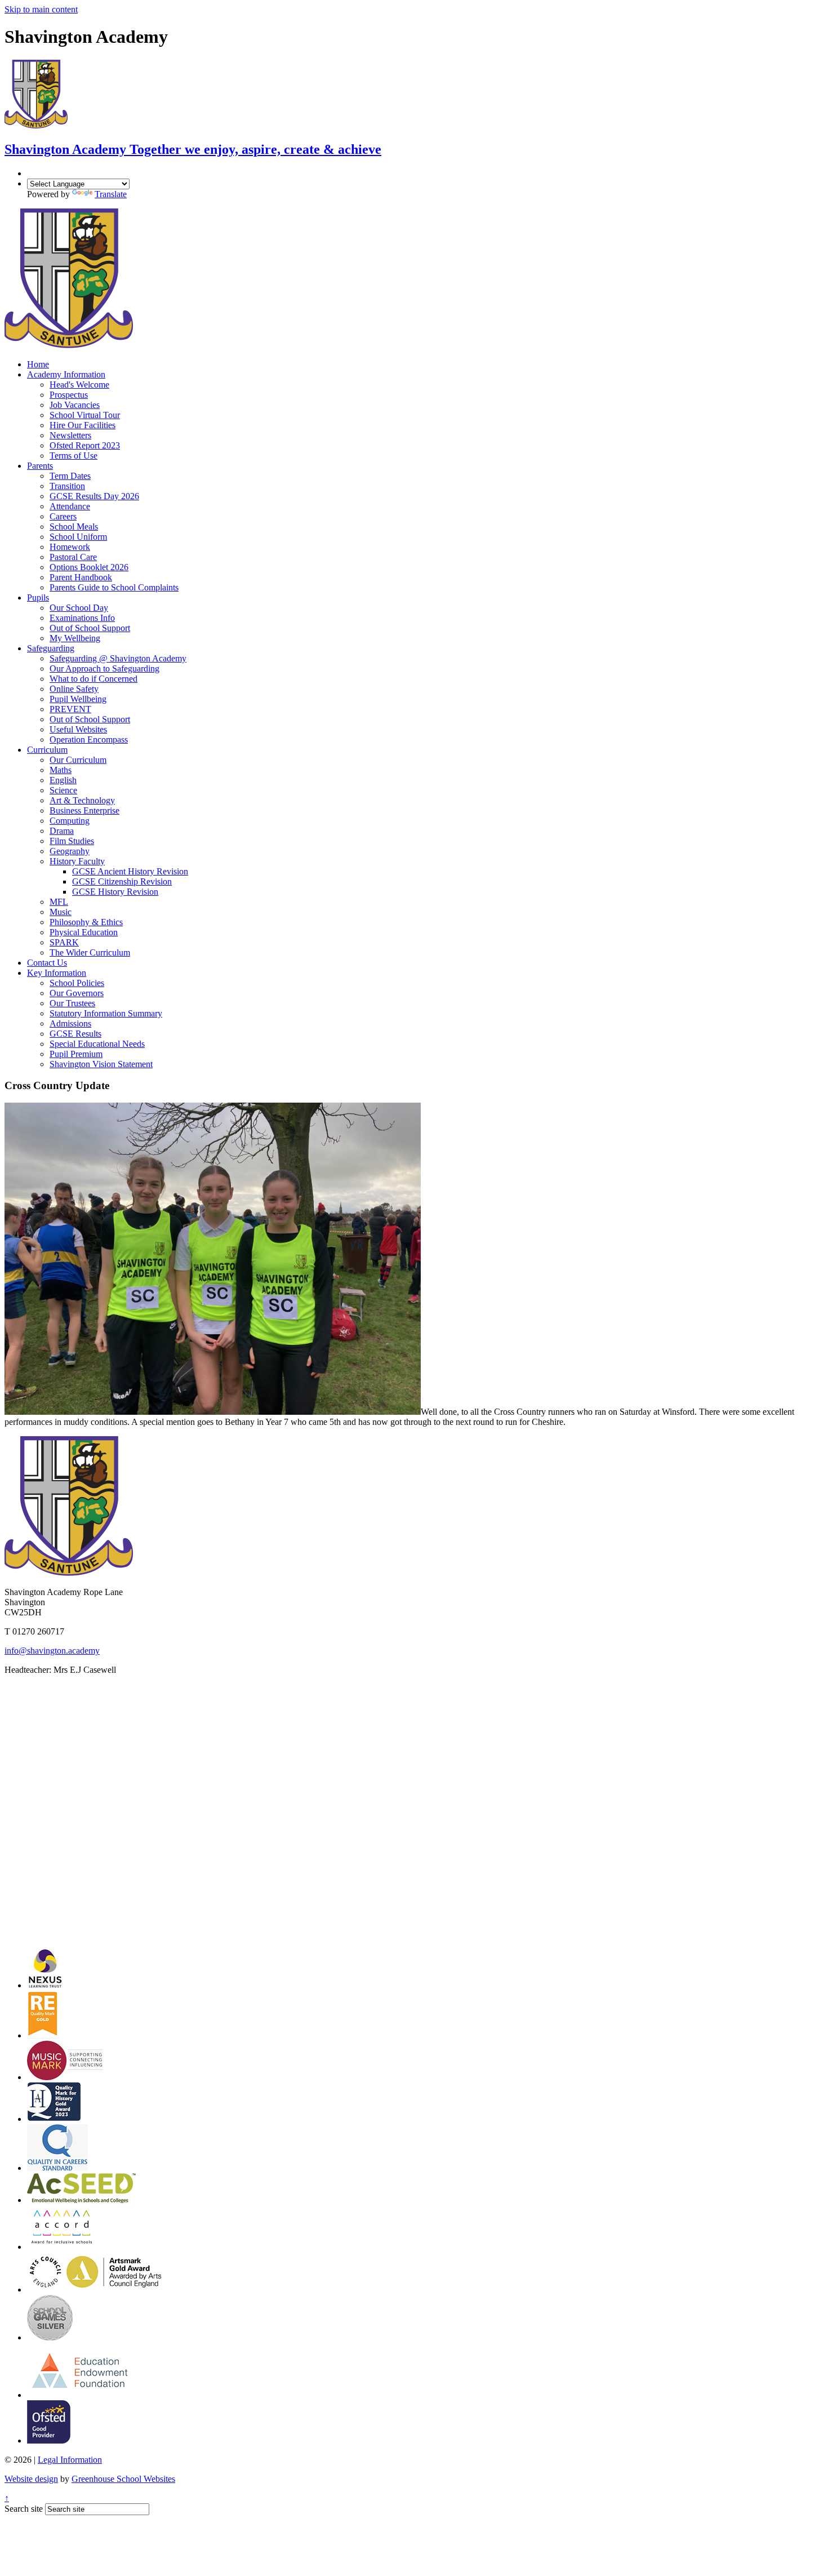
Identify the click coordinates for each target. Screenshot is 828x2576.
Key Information (57, 973)
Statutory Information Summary (106, 1013)
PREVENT (70, 709)
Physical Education (84, 932)
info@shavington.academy (52, 1651)
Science (63, 790)
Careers (63, 516)
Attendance (70, 506)
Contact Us (47, 963)
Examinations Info (82, 618)
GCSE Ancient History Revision (130, 871)
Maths (61, 770)
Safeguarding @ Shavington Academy (118, 658)
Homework (70, 547)
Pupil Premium (76, 1054)
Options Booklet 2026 (89, 567)
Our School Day (79, 608)
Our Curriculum (78, 760)
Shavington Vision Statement (101, 1064)
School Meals (74, 527)
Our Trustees (72, 1003)
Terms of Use (74, 456)
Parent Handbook (81, 577)
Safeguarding (51, 648)
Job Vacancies (75, 405)
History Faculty (77, 861)
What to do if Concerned (94, 679)
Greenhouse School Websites (123, 2479)
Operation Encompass (89, 740)
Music (61, 912)
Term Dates (70, 476)
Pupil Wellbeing (78, 699)
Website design (31, 2479)
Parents (40, 466)
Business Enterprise (84, 810)
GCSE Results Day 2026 (94, 496)
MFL (59, 902)
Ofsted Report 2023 (85, 445)
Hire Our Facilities (83, 425)
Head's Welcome (79, 385)
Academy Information (66, 374)
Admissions (70, 1023)
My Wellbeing (75, 638)
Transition (67, 486)
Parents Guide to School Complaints (114, 587)
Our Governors (77, 993)
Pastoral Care (73, 557)
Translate (111, 194)
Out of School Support (90, 628)
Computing (70, 821)
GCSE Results (75, 1034)
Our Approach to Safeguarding (104, 669)
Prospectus (69, 395)
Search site (24, 2509)
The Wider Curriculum (90, 952)
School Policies (77, 983)
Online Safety (74, 689)
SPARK (64, 942)
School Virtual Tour (85, 415)
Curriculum (47, 750)
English (63, 780)
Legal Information (70, 2460)
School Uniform (78, 537)
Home (38, 364)
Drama (62, 831)
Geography (70, 851)
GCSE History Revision (115, 892)
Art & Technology (82, 800)
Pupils (38, 598)
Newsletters (70, 435)
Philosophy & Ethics (86, 922)
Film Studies (72, 841)
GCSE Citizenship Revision (122, 881)
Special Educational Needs (97, 1044)
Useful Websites (78, 729)
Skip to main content (41, 9)
